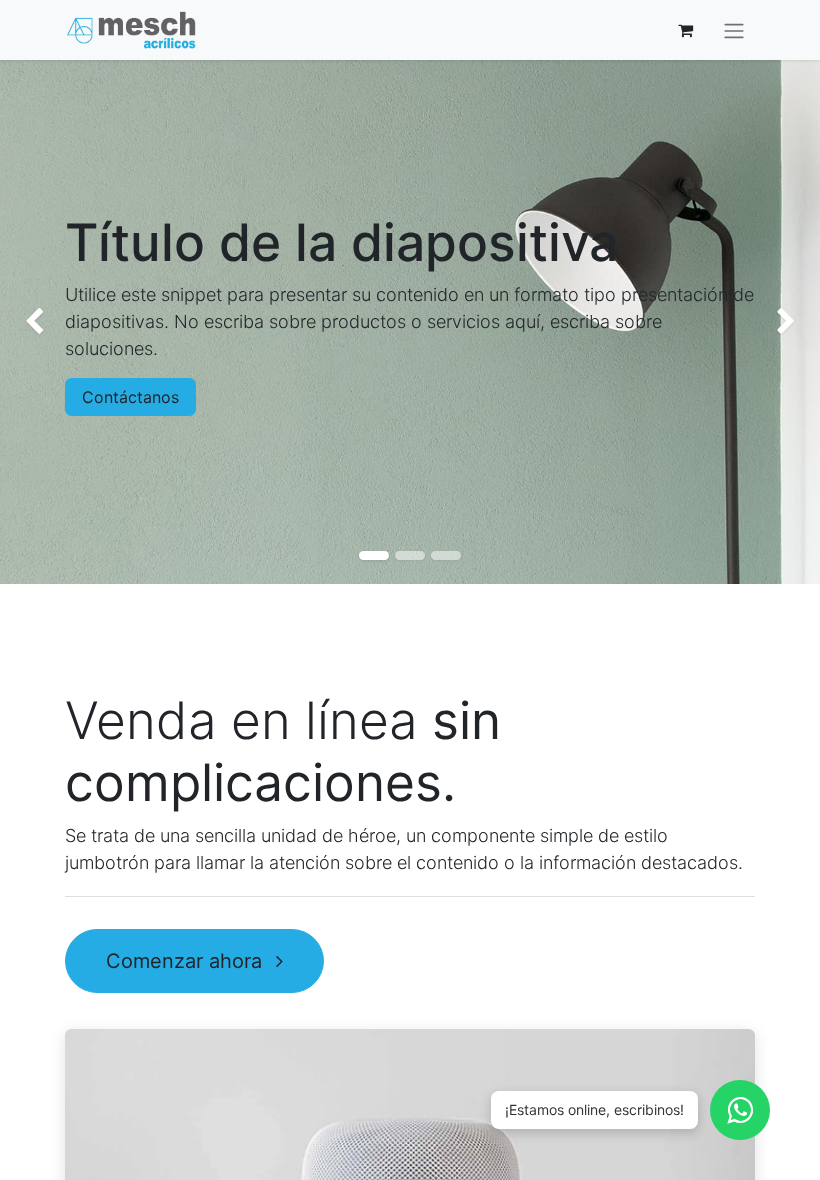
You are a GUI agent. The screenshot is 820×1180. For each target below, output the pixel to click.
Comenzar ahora (187, 961)
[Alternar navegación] (734, 30)
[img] (33, 322)
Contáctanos (130, 397)
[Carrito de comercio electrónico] (685, 30)
